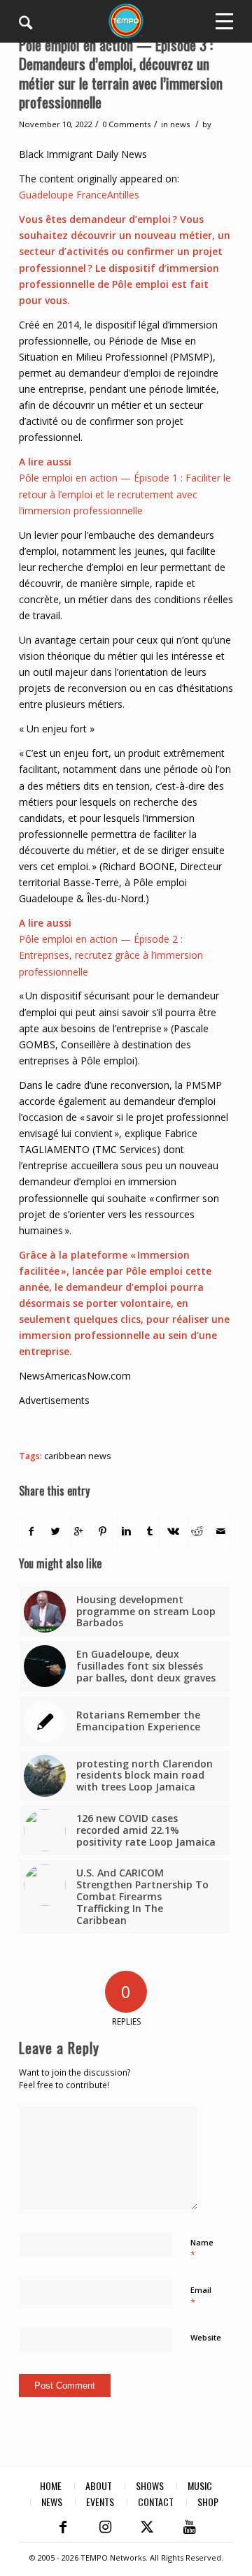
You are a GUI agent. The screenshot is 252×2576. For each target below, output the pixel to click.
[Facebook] (63, 2527)
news (180, 124)
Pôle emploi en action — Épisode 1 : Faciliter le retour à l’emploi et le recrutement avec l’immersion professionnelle (125, 494)
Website (206, 2337)
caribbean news (78, 1456)
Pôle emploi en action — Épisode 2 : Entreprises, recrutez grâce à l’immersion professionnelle (111, 955)
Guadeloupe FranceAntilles (79, 195)
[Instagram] (105, 2527)
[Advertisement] (135, 1426)
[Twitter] (147, 2527)
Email (201, 2296)
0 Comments (126, 124)
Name (202, 2249)
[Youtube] (189, 2527)
